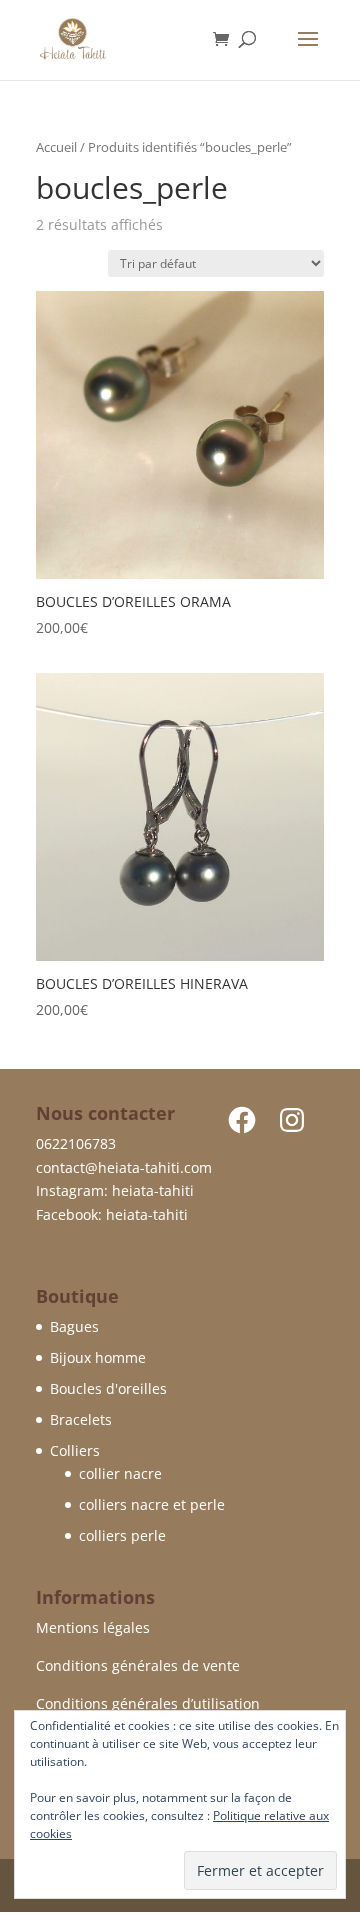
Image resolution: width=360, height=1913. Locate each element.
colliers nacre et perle (152, 1504)
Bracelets (81, 1419)
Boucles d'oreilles (108, 1388)
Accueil (56, 147)
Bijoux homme (98, 1357)
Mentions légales (93, 1627)
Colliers (75, 1450)
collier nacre (120, 1473)
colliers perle (122, 1535)
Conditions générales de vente (138, 1665)
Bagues (74, 1326)
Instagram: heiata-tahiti (115, 1190)
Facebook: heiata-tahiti (112, 1214)
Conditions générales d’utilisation (148, 1703)
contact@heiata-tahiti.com (124, 1167)
